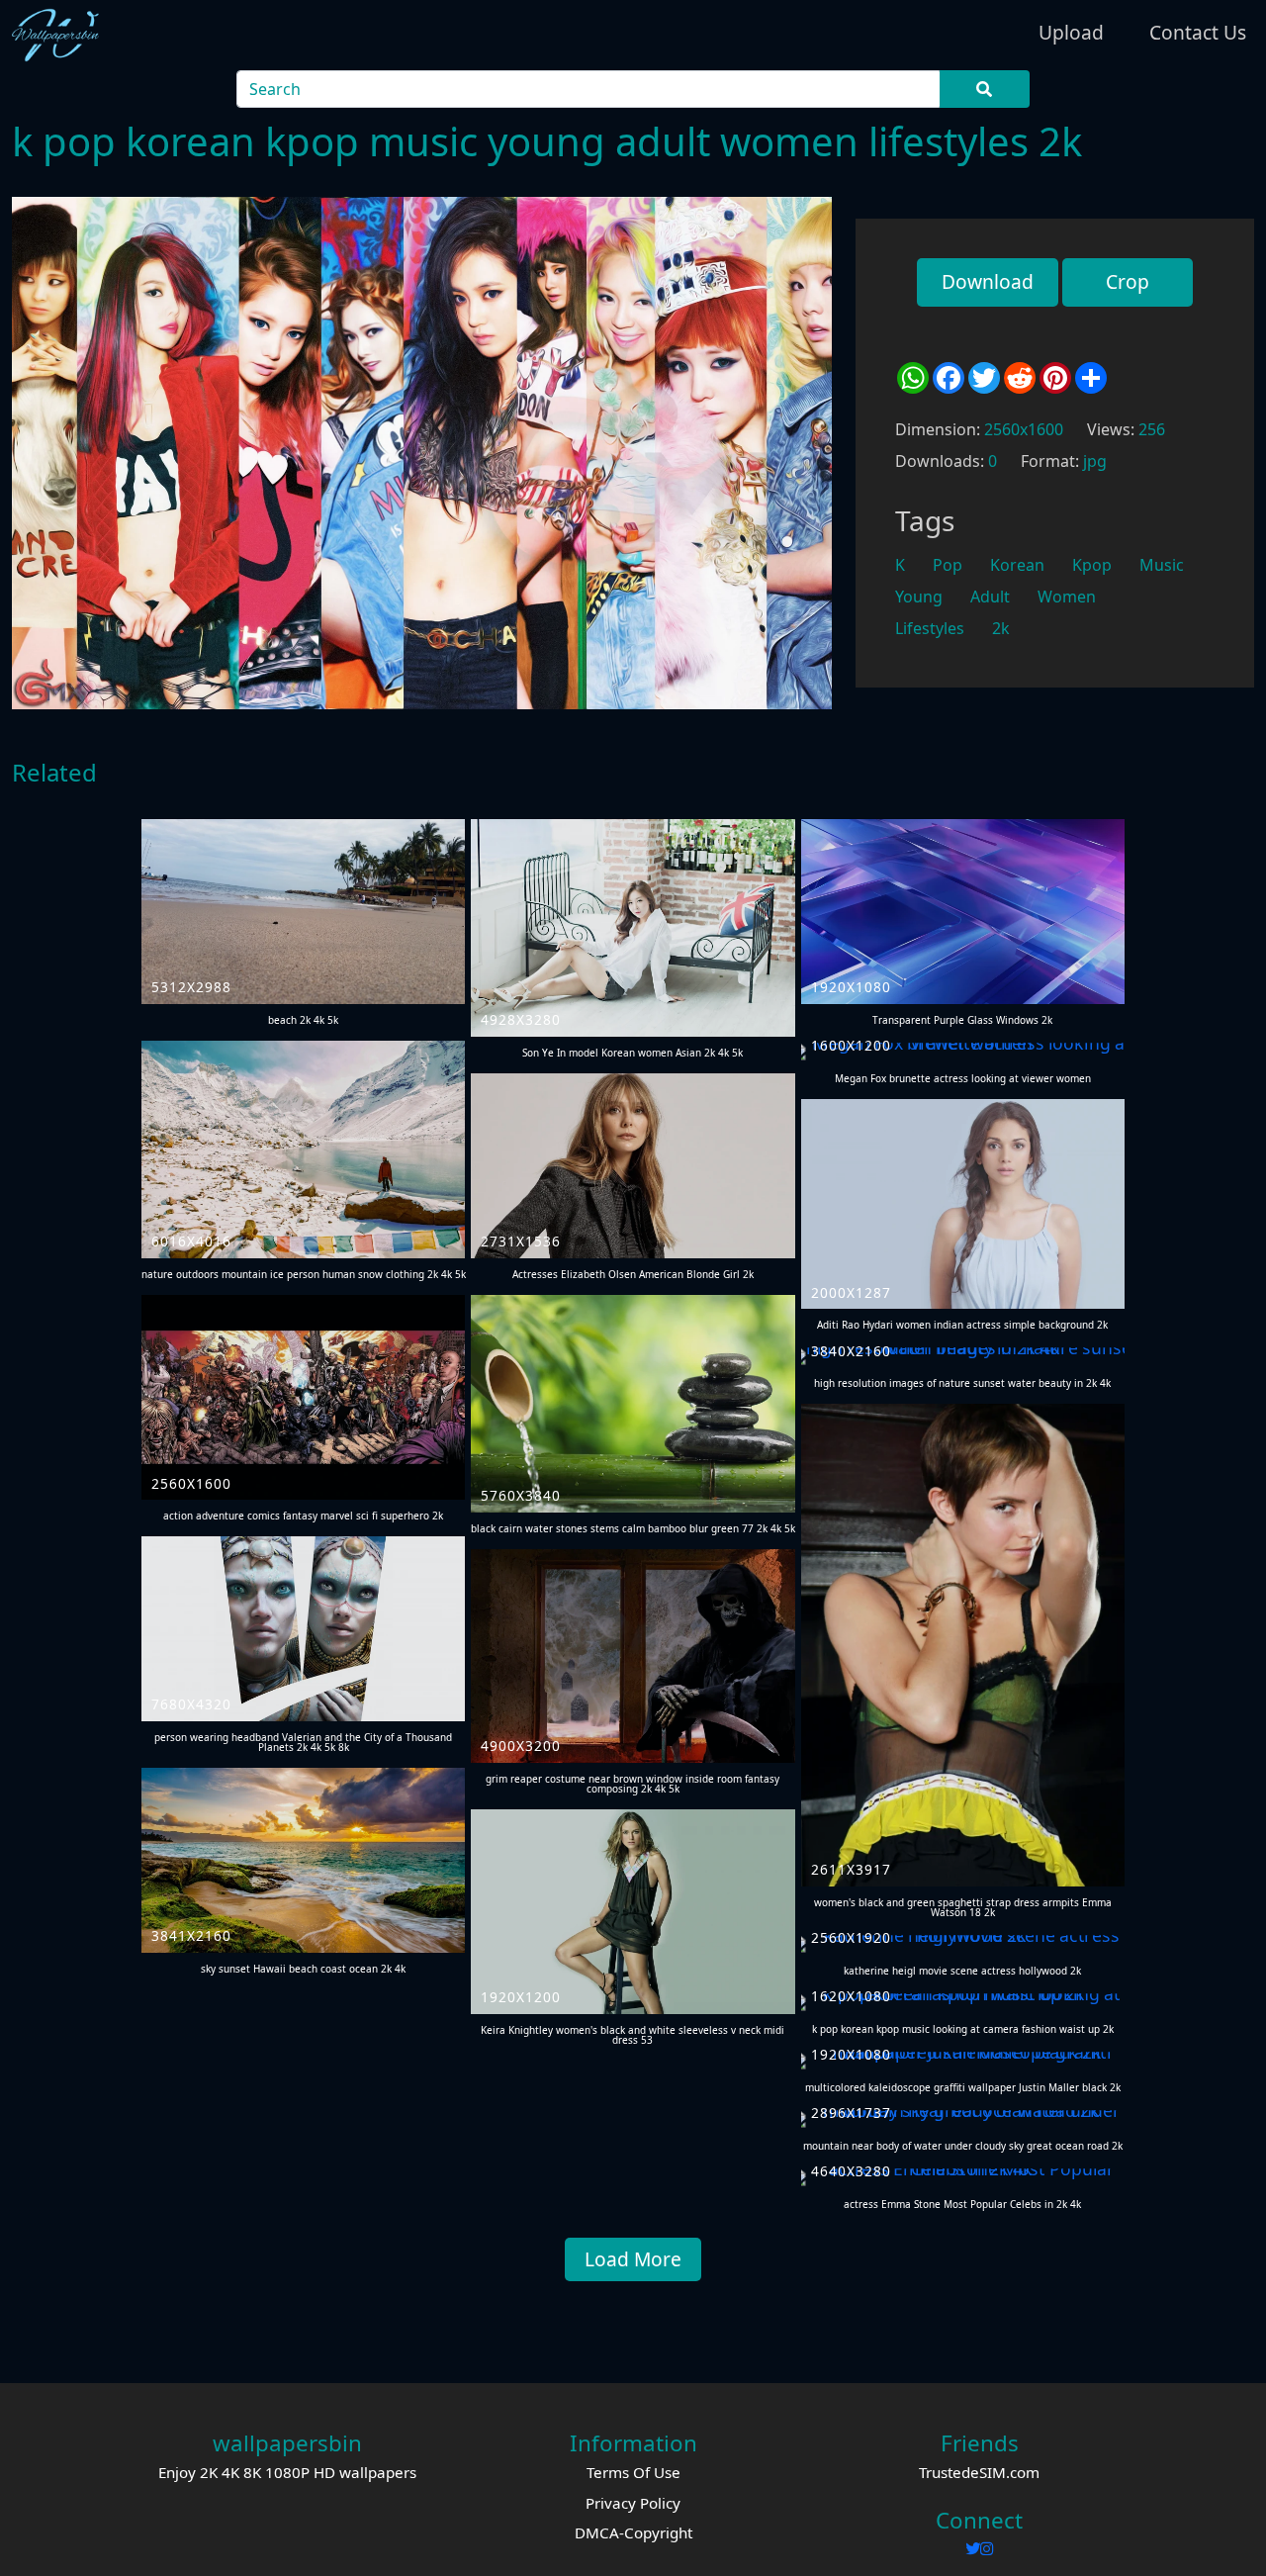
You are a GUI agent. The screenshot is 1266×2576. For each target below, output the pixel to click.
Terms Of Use (633, 2472)
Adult (990, 597)
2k (1001, 628)
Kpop (1092, 565)
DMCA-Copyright (633, 2532)
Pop (948, 565)
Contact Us (1198, 32)
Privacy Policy (633, 2503)
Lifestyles (930, 628)
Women (1067, 597)
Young (919, 597)
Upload (1071, 32)
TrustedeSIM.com (979, 2472)
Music (1162, 565)
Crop (1128, 281)
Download (988, 281)
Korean (1017, 565)
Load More (633, 2259)
